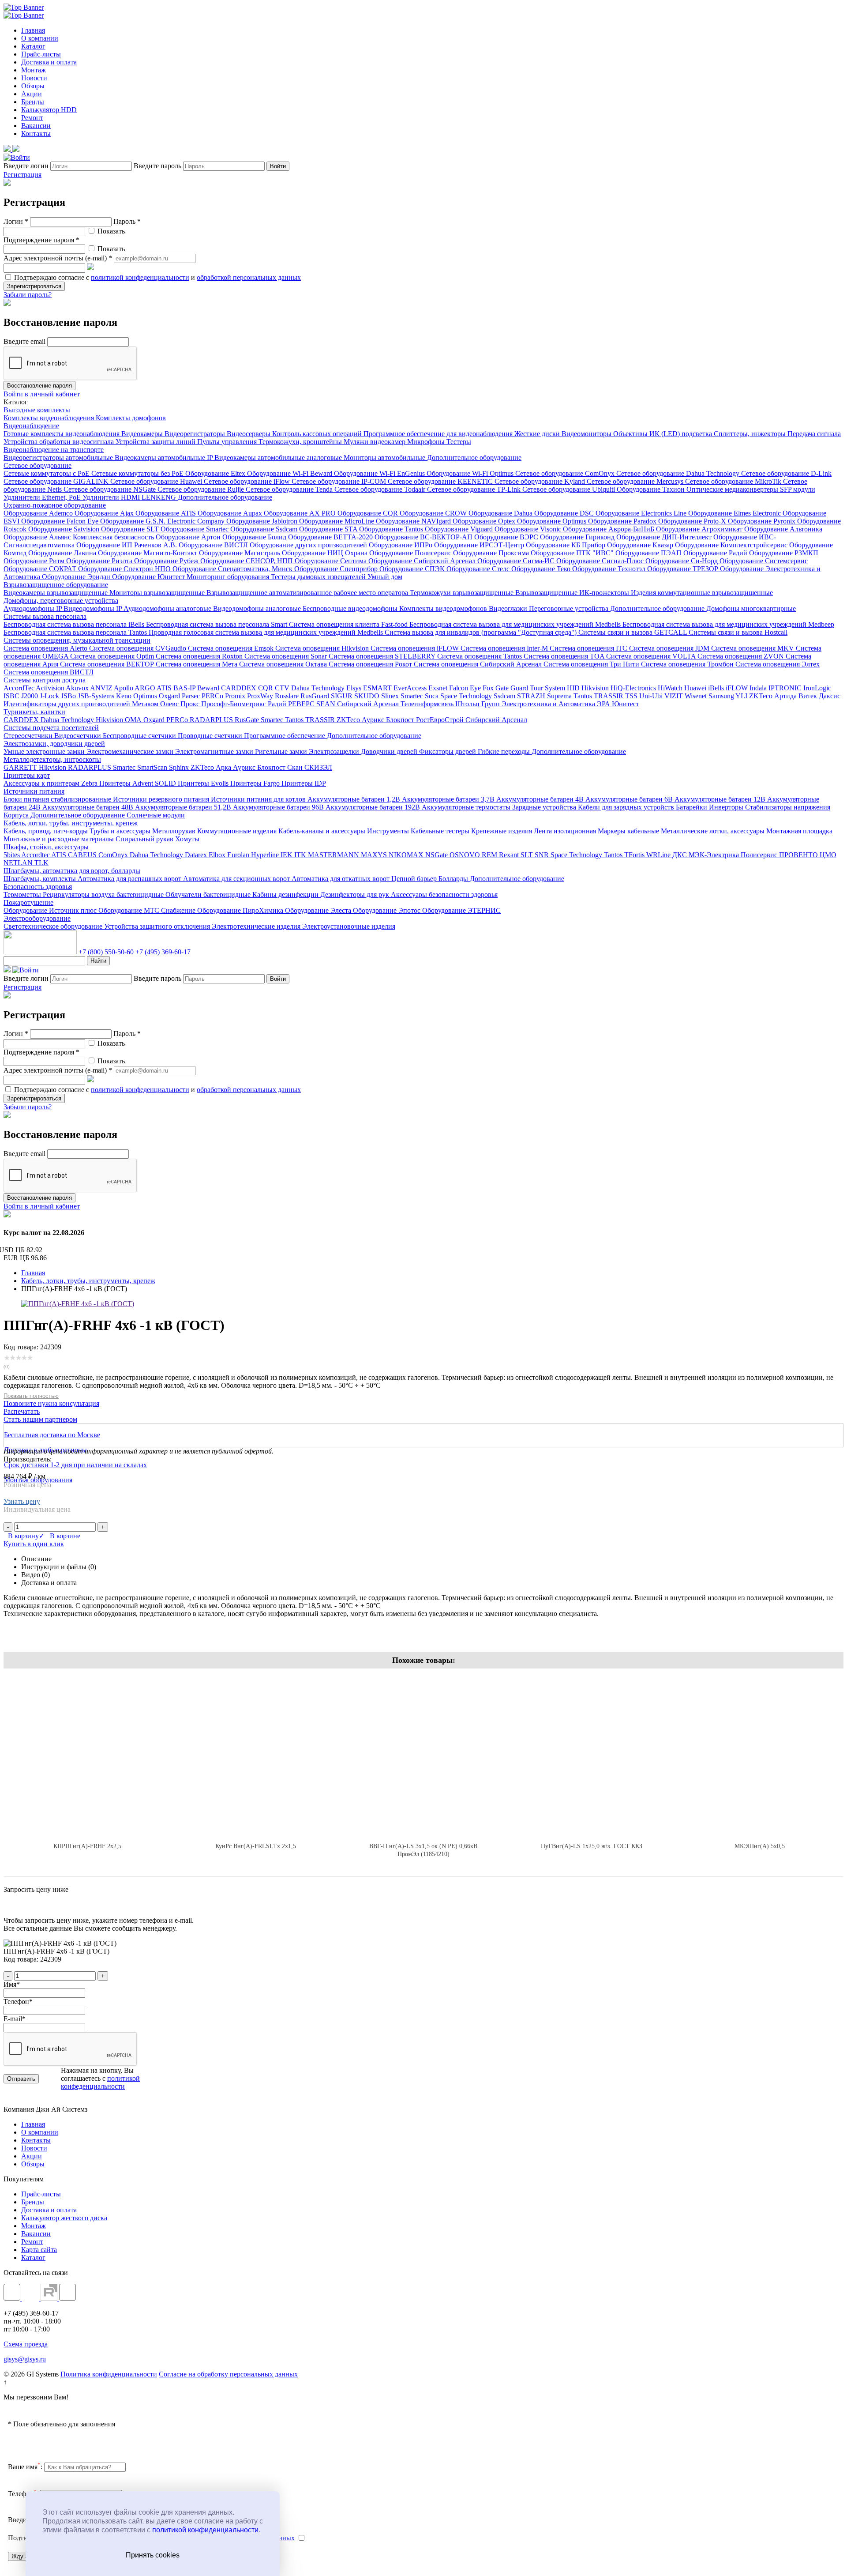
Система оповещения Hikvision (323, 648)
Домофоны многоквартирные (751, 608)
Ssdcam (505, 696)
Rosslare (288, 696)
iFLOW (738, 688)
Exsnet (439, 688)
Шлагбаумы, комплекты (41, 879)
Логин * (16, 221)
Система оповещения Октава (284, 664)
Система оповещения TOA (565, 656)
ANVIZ (102, 688)
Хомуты (187, 839)
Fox (489, 688)
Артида (786, 696)
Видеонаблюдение (31, 426)
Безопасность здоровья (38, 887)
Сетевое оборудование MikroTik (734, 481)
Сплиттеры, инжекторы (751, 434)
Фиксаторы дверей (448, 751)
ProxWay (261, 696)
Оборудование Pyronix (763, 521)
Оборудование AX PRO (301, 513)
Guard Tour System (539, 688)
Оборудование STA (329, 529)
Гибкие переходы (505, 751)
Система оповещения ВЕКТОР (108, 664)
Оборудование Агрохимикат (700, 529)
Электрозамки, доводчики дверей (54, 744)
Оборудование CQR (369, 513)
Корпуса (17, 815)
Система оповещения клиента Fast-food (349, 624)
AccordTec (20, 688)
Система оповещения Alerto (46, 648)
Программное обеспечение (285, 736)
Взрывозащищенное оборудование (56, 585)
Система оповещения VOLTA (652, 656)
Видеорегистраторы (196, 434)
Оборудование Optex (485, 521)
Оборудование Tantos (392, 529)
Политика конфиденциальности (109, 2374)
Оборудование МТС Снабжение (148, 910)
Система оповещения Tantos (480, 656)
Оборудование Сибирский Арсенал (423, 561)
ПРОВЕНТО (799, 855)
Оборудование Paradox (623, 521)
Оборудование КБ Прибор (566, 545)
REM (490, 855)
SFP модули (798, 489)
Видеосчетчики (79, 736)
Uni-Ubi (652, 696)
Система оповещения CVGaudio (139, 648)
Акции (32, 94)
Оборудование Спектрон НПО (125, 569)
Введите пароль (157, 166)
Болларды (454, 879)
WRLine (659, 855)
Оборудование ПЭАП (649, 553)
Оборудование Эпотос (388, 910)
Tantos (584, 696)
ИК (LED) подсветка (682, 434)
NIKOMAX (407, 855)
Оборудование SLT (131, 529)
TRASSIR (609, 696)
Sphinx (180, 767)
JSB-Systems (97, 696)
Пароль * (127, 221)
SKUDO (368, 696)
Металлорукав (175, 831)
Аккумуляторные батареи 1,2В (355, 799)
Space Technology (467, 696)
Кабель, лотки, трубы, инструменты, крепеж (71, 823)
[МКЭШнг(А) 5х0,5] (760, 1755)
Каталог (33, 46)
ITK (301, 855)
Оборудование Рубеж (167, 561)
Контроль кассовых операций (318, 434)
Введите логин (26, 166)
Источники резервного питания (162, 799)
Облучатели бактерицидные (209, 894)
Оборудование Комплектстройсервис (732, 545)
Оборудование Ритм (35, 561)
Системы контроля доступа (45, 680)
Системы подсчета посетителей (51, 728)
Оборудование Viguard (460, 529)
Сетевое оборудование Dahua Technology (679, 473)
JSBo (69, 696)
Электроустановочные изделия (349, 926)
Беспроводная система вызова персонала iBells (75, 624)
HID (574, 688)
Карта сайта (39, 2250)
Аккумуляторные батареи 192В (374, 807)
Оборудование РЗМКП (784, 553)
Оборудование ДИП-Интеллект (665, 537)
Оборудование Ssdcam (265, 529)
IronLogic (817, 688)
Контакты (36, 134)
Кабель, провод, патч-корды (47, 831)
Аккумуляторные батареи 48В (89, 807)
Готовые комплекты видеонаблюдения (62, 434)
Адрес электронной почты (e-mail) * (58, 258)
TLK (41, 863)
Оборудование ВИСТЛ (214, 545)
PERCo (213, 696)
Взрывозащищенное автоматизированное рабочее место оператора (308, 593)
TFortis (635, 855)
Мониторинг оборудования (229, 577)
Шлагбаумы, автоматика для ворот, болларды (72, 871)
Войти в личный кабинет (42, 394)
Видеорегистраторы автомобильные (59, 458)
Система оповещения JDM (670, 648)
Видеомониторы (587, 434)
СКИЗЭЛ (318, 767)
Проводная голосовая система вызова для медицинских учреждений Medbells (267, 632)
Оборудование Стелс (479, 569)
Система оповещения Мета (197, 664)
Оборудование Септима (332, 561)
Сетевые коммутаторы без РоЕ (138, 473)
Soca (433, 696)
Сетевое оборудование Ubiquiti (570, 489)
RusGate (248, 720)
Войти (278, 166)
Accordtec (36, 855)
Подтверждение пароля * (41, 240)
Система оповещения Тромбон (688, 664)
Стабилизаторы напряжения (788, 807)
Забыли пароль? (28, 295)
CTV (283, 688)
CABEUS (83, 855)
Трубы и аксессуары (121, 831)
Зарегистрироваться (34, 286)
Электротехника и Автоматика (549, 704)
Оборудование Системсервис (764, 561)
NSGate (437, 855)
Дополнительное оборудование (474, 458)
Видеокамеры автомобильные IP (165, 458)
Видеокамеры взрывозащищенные (56, 593)
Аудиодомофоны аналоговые (168, 608)
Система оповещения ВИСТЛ (49, 672)
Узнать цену (22, 1501)
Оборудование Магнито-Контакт (148, 553)
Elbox (218, 855)
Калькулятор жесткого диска (64, 2218)
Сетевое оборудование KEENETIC (441, 481)
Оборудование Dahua (501, 513)
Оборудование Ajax (105, 513)
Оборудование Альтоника (783, 529)
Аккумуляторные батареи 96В (279, 807)
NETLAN (19, 863)
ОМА (134, 720)
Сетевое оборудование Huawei (157, 481)
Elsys (355, 688)
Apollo (124, 688)
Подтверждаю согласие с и (157, 277)
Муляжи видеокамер (375, 442)
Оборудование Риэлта (100, 561)
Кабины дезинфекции (286, 894)
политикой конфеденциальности (140, 277)
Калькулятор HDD (49, 110)
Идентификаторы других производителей (68, 704)
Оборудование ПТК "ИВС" (573, 553)
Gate (503, 688)
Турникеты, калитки (34, 712)
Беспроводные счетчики (140, 736)
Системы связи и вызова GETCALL (633, 632)
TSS (632, 696)
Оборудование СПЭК (413, 569)
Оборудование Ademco (39, 513)
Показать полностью (31, 1396)
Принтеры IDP (304, 783)
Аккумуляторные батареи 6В (630, 799)
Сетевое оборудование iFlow (248, 481)
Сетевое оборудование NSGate (111, 489)
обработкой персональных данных (249, 277)
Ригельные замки (282, 751)
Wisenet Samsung (710, 696)
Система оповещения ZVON (742, 656)
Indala (759, 688)
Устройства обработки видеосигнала (60, 442)
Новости (34, 78)
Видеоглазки (509, 608)
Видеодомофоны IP (94, 608)
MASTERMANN (334, 855)
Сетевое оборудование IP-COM (340, 481)
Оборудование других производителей (309, 545)
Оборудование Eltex (216, 473)
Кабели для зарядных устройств (627, 807)
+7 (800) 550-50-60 (106, 952)
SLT (528, 855)
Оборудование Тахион (652, 489)
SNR (543, 855)
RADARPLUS (212, 720)
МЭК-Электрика (715, 855)
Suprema (560, 696)
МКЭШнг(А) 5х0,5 (760, 1846)
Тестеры (459, 442)
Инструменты (389, 831)
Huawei (696, 688)
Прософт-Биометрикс (234, 704)
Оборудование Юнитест (149, 577)
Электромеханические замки (131, 751)
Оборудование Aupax (231, 513)
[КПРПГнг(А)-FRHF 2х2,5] (88, 1755)
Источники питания (34, 791)
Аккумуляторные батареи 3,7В (449, 799)
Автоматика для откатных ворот (341, 879)
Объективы (631, 434)
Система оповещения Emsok (232, 648)
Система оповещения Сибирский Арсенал (479, 664)
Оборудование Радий (716, 553)
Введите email (25, 341)
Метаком (146, 704)
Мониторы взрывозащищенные (158, 593)
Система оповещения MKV (753, 648)
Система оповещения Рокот (371, 664)
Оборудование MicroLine (337, 521)
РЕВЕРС (302, 704)
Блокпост (401, 720)
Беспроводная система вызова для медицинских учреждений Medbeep (728, 624)
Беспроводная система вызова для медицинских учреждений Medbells (516, 624)
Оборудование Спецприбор (337, 569)
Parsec (192, 696)
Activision (51, 688)
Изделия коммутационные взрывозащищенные (702, 593)
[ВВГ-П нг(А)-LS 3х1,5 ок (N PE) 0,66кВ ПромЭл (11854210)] (423, 1755)
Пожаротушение (28, 902)
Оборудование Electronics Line (642, 513)
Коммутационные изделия (238, 831)
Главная (33, 30)
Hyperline (266, 855)
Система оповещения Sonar (287, 656)
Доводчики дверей (390, 751)
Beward (209, 688)
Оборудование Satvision (65, 529)
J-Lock (50, 696)
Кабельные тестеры (441, 831)
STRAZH (532, 696)
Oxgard (170, 696)
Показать (110, 231)
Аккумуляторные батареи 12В (721, 799)
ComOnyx (114, 855)
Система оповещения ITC (589, 648)
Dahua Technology (319, 688)
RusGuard (316, 696)
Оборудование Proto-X (693, 521)
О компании (40, 38)
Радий (278, 704)
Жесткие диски (538, 434)
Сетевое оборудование (37, 465)
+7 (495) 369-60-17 (163, 952)
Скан (296, 767)
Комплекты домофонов (131, 418)
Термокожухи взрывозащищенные (463, 593)
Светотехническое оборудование (54, 926)
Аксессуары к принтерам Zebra (51, 783)
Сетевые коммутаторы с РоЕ (47, 473)
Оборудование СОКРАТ (41, 569)
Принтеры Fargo (256, 783)
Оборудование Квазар (641, 545)
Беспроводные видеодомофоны (351, 608)
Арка (224, 767)
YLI (742, 696)
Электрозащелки (335, 751)
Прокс (191, 704)
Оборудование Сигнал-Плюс (601, 561)
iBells (717, 688)
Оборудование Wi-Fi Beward (290, 473)
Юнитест (626, 704)
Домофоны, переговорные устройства (61, 601)
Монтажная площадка (799, 831)
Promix (236, 696)
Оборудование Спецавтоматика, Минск (233, 569)
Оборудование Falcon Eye (61, 521)
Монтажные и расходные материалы (60, 839)
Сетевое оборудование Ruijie (202, 489)
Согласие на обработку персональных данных (228, 2374)
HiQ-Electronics (634, 688)
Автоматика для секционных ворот (237, 879)
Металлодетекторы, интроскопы (52, 759)
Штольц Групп (478, 704)
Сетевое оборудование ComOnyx (566, 473)
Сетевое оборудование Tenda (290, 489)
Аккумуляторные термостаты (467, 807)
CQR (266, 688)
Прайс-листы (41, 54)
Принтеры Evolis (204, 783)
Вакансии (36, 126)
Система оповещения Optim (113, 656)
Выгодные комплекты (37, 410)
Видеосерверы (249, 434)
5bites (12, 855)
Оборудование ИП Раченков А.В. (127, 545)
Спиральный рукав (145, 839)
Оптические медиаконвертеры (733, 489)
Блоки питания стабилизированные (58, 799)
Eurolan (239, 855)
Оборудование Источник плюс (51, 910)
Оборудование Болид (255, 537)
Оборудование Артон (189, 537)
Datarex (197, 855)
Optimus (146, 696)
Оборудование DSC (565, 513)
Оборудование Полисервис (411, 553)
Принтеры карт (27, 775)
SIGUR (343, 696)
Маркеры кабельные (629, 831)
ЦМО (828, 855)
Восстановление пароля (39, 386)
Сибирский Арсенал (369, 704)
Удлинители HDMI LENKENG (130, 497)
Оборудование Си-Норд (682, 561)
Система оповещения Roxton (200, 656)
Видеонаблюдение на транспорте (54, 450)
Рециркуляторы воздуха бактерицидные (104, 894)
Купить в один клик (34, 1544)
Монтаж (34, 70)
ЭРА (604, 704)
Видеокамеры (143, 434)
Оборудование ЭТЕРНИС (461, 910)
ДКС (680, 855)
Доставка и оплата (49, 62)
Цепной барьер (415, 879)
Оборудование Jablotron (263, 521)
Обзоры (33, 86)
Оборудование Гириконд (578, 537)
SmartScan (153, 767)
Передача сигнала (814, 434)
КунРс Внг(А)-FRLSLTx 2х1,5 (256, 1846)
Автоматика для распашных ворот (130, 879)
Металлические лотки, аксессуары (714, 831)
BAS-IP (185, 688)
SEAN (327, 704)
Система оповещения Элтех (778, 664)
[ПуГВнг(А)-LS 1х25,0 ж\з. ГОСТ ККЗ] (592, 1755)
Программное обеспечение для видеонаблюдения (439, 434)
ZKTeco (762, 696)
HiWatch (671, 688)
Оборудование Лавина (63, 553)
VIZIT (675, 696)
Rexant (510, 855)
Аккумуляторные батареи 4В (541, 799)
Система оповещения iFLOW (416, 648)
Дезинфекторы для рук (356, 894)
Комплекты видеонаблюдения (50, 418)
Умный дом (385, 577)
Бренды (33, 102)
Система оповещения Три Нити (592, 664)
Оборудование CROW (434, 513)
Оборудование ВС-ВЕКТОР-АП (424, 537)
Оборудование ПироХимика (241, 910)
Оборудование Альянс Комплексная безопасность (80, 537)
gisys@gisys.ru (25, 2359)
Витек (809, 696)
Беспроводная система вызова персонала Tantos (76, 632)
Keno (125, 696)
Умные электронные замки (45, 751)
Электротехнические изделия (257, 926)
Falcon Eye (466, 688)
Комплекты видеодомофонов (444, 608)
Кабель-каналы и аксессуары (323, 831)
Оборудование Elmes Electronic (735, 513)
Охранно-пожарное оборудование (55, 505)
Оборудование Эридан (77, 577)
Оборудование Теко (542, 569)
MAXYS (375, 855)
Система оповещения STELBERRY (383, 656)
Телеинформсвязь (428, 704)
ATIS (165, 688)
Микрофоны (427, 442)
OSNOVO (466, 855)
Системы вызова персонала (45, 616)
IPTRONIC (786, 688)
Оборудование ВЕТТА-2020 (331, 537)
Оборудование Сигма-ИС (517, 561)
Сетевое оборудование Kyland (541, 481)
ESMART (378, 688)
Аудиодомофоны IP (34, 608)
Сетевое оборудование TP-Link (475, 489)
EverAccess (411, 688)
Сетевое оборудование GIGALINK (57, 481)
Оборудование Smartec (195, 529)
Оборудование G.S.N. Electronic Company (163, 521)
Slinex (391, 696)
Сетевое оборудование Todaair (381, 489)
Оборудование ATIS (167, 513)
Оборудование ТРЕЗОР (684, 569)
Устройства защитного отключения (158, 926)
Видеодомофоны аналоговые (258, 608)
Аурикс (374, 720)
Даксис (830, 696)
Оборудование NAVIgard (414, 521)
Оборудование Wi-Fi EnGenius (380, 473)
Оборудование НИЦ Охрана (326, 553)
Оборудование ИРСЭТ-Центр (480, 545)
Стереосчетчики (29, 736)
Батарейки (692, 807)
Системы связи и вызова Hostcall (738, 632)
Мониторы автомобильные (385, 458)
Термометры (23, 894)
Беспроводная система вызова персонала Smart (217, 624)
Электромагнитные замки (215, 751)
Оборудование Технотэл (610, 569)
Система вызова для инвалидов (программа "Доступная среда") (482, 632)
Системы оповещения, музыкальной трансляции (77, 640)
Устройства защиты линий (156, 442)
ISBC (12, 696)
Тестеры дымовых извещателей (319, 577)
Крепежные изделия (502, 831)
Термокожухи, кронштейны (301, 442)
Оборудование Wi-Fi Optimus (471, 473)
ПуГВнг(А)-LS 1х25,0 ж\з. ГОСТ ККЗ (592, 1846)
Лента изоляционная (566, 831)
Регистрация (22, 175)
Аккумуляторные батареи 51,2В (184, 807)
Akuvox (78, 688)
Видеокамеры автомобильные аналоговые (279, 458)
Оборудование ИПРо (401, 545)
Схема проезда (26, 2344)
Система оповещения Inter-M (505, 648)
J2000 (30, 696)
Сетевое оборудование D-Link (786, 473)
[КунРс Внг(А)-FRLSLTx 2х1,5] (255, 1755)
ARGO (146, 688)
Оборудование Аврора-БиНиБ (609, 529)
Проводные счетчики (211, 736)
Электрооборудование (37, 918)
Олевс (170, 704)
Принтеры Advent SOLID (139, 783)
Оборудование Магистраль (240, 553)
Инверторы (727, 807)
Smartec (413, 696)
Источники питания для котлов (259, 799)
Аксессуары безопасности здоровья (444, 894)
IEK (287, 855)
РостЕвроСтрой (441, 720)
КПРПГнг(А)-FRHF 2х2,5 (87, 1846)
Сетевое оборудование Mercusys (636, 481)
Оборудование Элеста (319, 910)
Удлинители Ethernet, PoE (43, 497)
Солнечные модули (156, 815)
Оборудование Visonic (529, 529)
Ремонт (32, 118)
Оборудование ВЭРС (507, 537)
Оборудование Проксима (492, 553)
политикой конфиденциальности (205, 2530)
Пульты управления (228, 442)
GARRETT (21, 767)
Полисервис (760, 855)
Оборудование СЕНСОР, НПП (247, 561)
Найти (98, 961)
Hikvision (596, 688)
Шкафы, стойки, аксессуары (46, 847)
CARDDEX (240, 688)
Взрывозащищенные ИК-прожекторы (573, 593)
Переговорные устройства (570, 608)
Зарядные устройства (545, 807)
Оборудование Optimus (553, 521)
